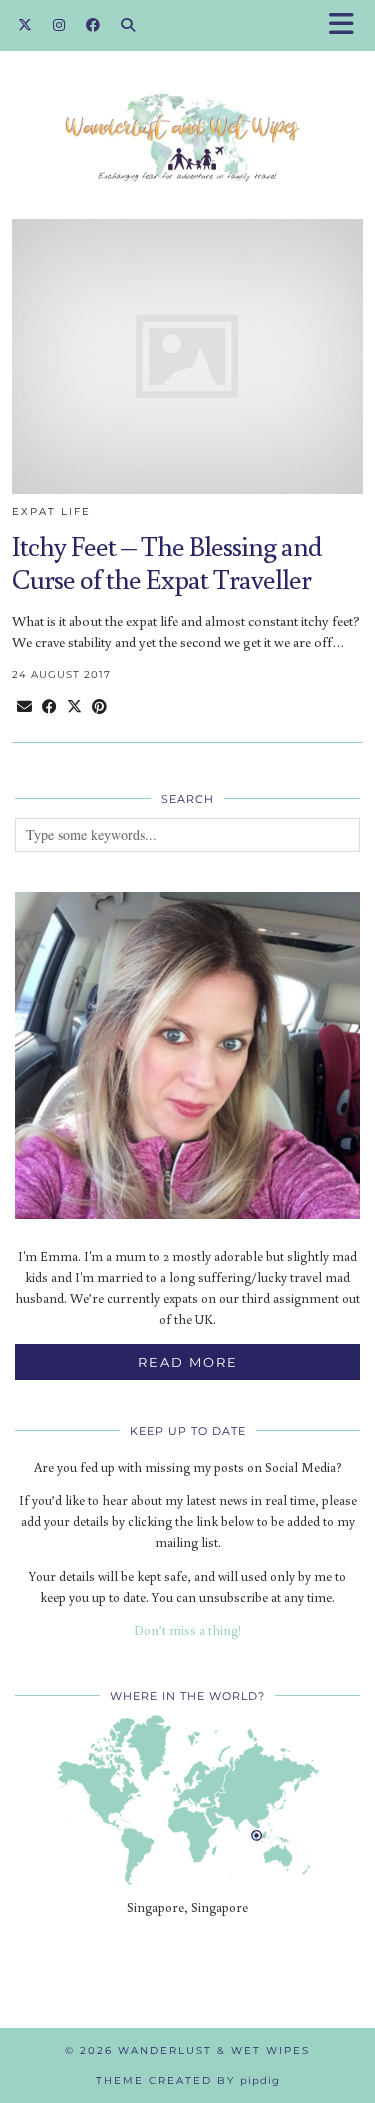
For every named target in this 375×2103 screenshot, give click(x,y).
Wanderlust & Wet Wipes (214, 2050)
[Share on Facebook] (49, 706)
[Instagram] (59, 25)
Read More (188, 1362)
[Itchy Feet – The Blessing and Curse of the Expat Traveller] (187, 356)
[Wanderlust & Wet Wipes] (187, 107)
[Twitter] (25, 25)
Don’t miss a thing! (187, 1630)
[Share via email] (24, 706)
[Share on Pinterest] (99, 706)
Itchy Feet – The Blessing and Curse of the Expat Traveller (167, 562)
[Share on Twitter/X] (74, 706)
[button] (348, 25)
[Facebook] (93, 25)
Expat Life (51, 511)
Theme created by (188, 2080)
